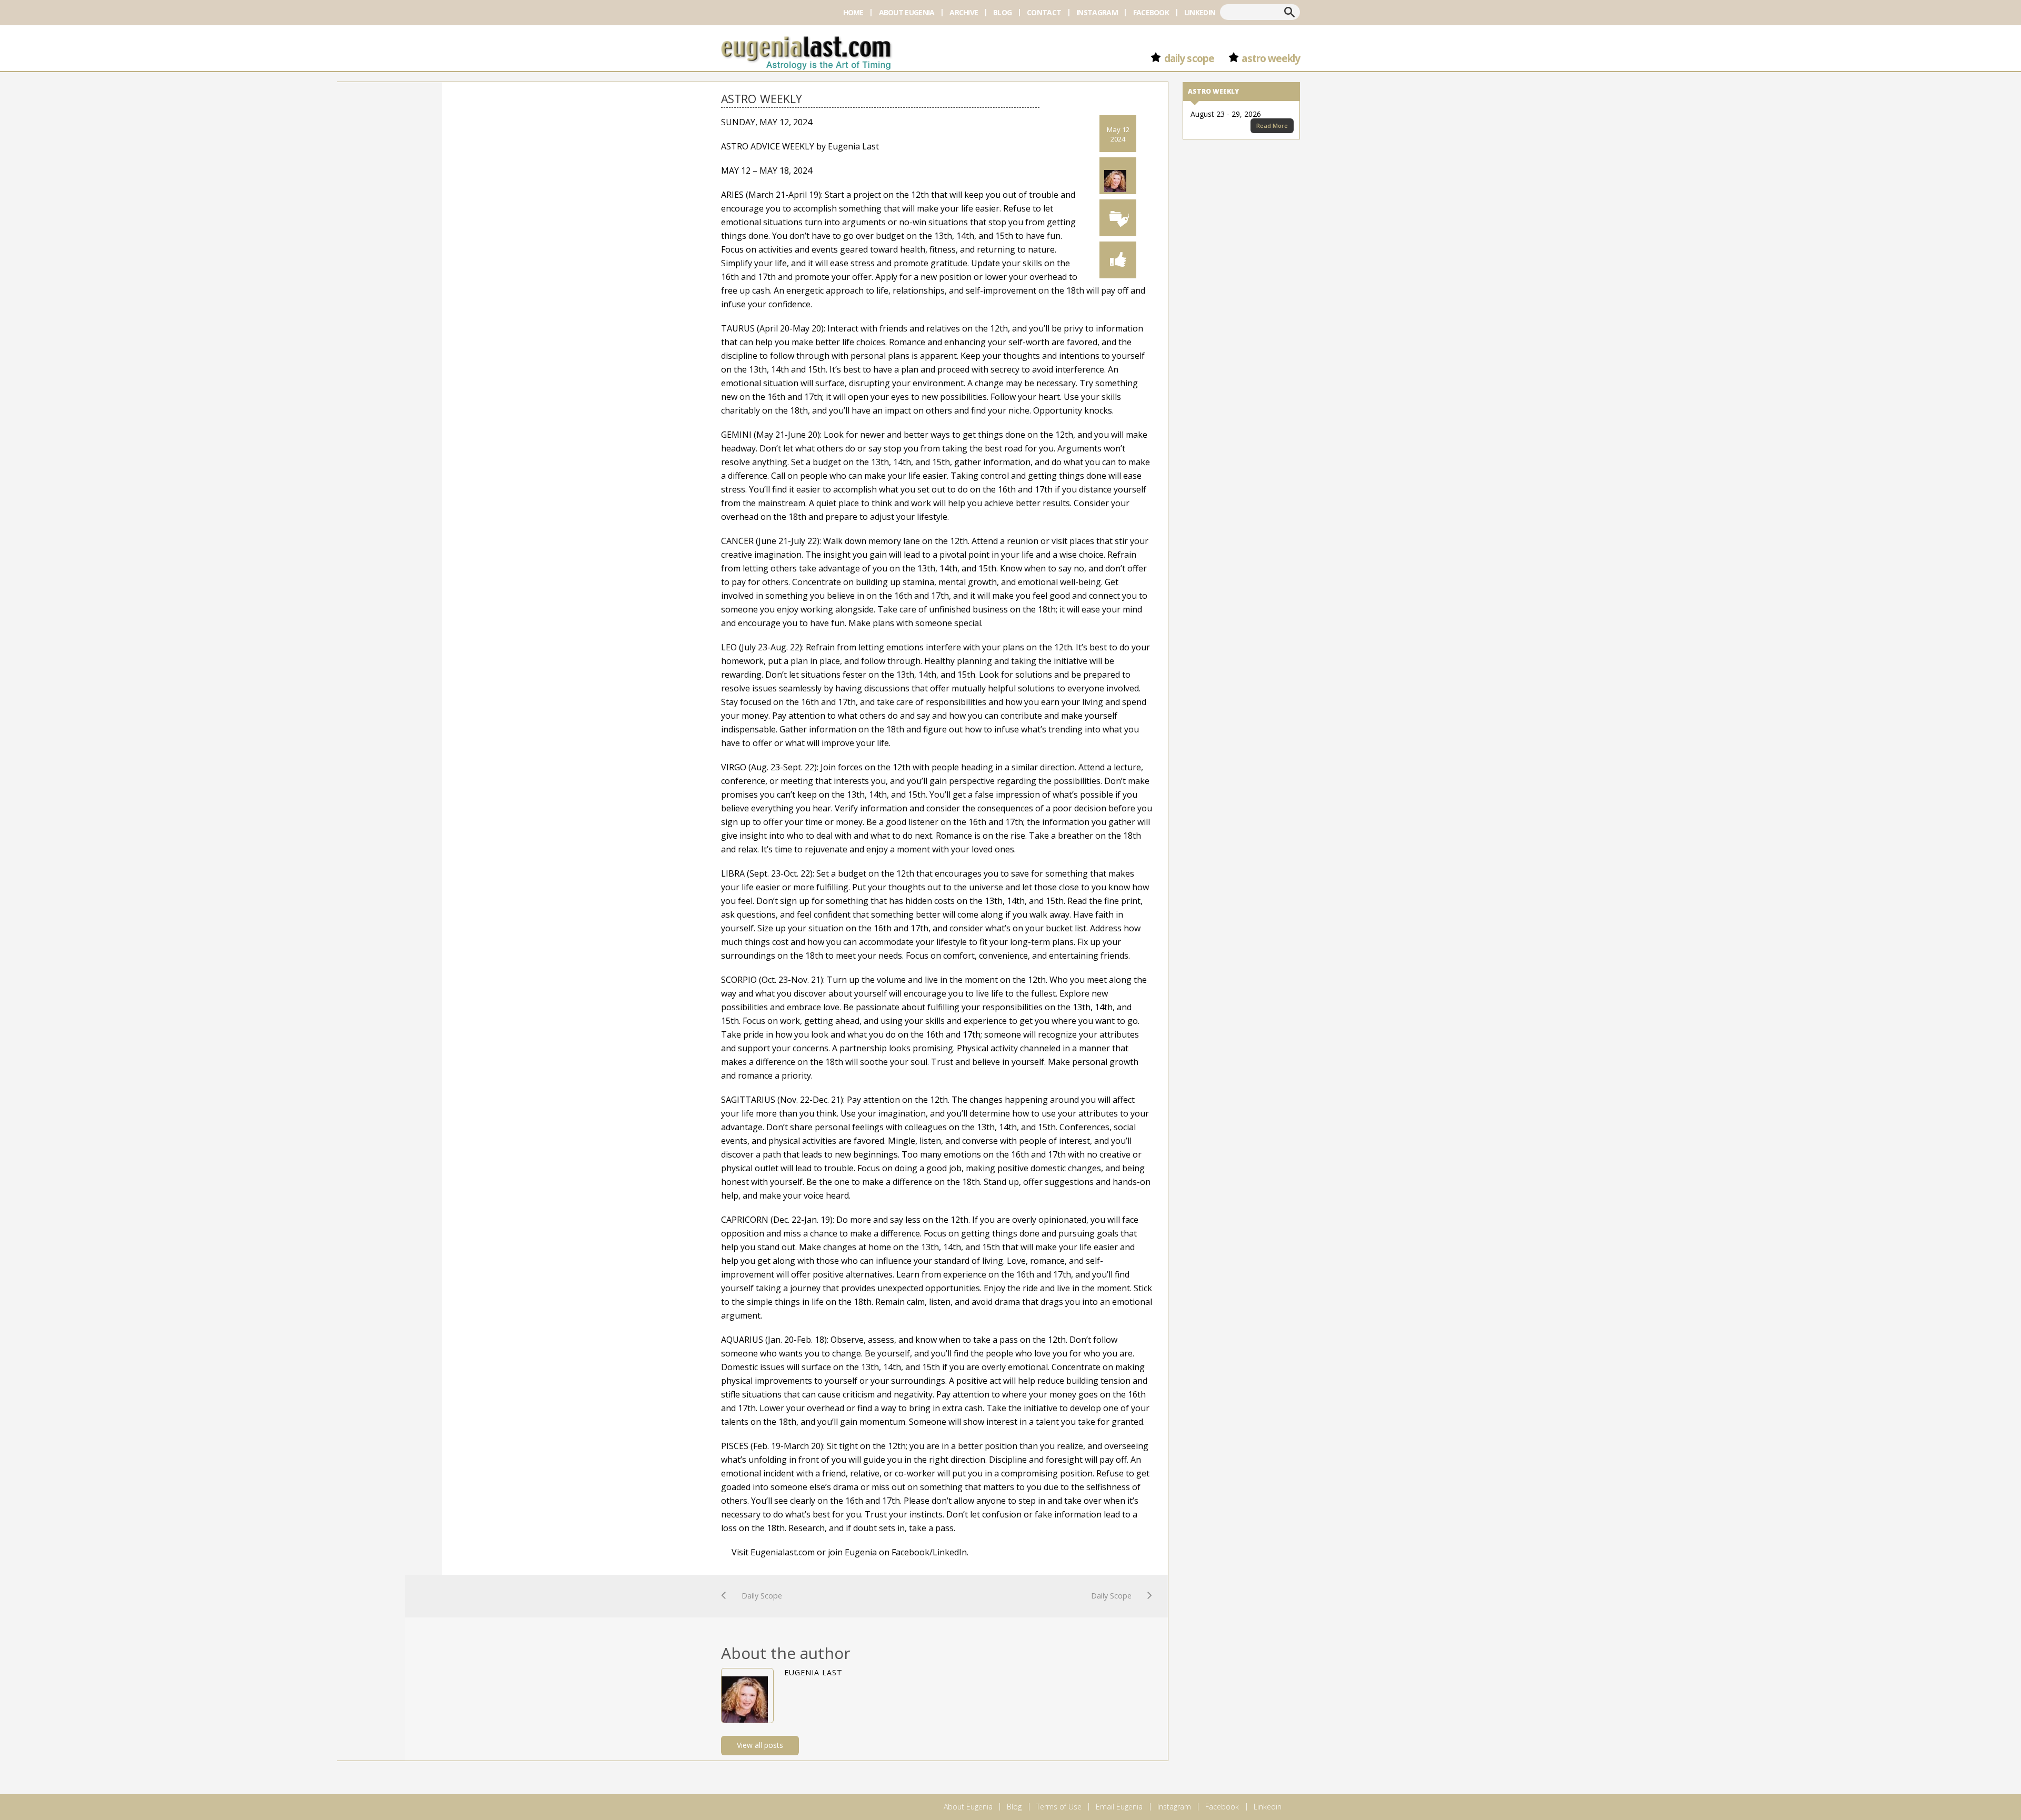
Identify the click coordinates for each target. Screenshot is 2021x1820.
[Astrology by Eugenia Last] (806, 51)
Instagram (1097, 12)
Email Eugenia (1119, 1807)
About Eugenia (907, 12)
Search (1289, 12)
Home (853, 12)
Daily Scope (1189, 58)
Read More (1272, 125)
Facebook (1151, 12)
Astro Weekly (1271, 58)
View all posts (760, 1745)
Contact (1044, 12)
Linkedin (1200, 12)
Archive (964, 12)
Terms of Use (1059, 1807)
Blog (1002, 12)
